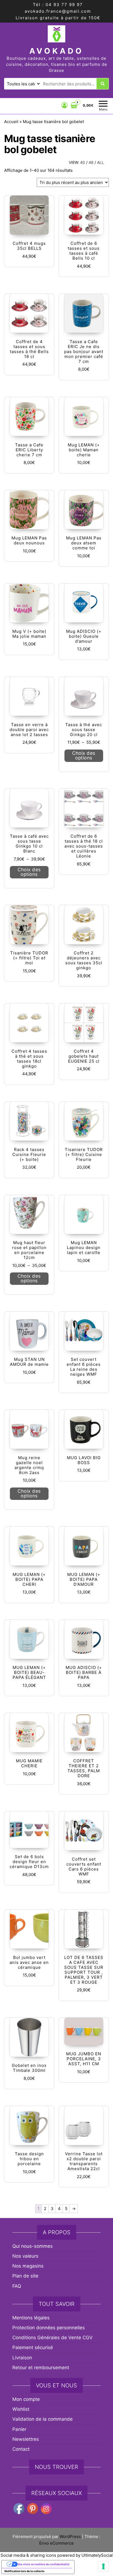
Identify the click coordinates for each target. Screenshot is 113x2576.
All (101, 162)
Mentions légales (31, 2318)
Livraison (22, 2358)
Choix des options (84, 755)
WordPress (70, 2536)
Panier (19, 2429)
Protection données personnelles (49, 2328)
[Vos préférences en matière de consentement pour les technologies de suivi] (103, 2566)
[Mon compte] (65, 105)
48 (91, 162)
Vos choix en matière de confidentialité (43, 2564)
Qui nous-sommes (33, 2246)
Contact (21, 2449)
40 (83, 162)
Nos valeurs (25, 2256)
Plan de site (25, 2276)
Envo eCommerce (56, 2543)
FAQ (17, 2286)
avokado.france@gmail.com (58, 11)
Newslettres (26, 2439)
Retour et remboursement (41, 2368)
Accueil (11, 122)
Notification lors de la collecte (24, 2571)
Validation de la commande (43, 2419)
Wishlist (21, 2409)
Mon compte (26, 2399)
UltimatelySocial (97, 2555)
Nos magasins (28, 2266)
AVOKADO (56, 51)
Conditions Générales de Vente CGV (53, 2338)
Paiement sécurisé (33, 2347)
